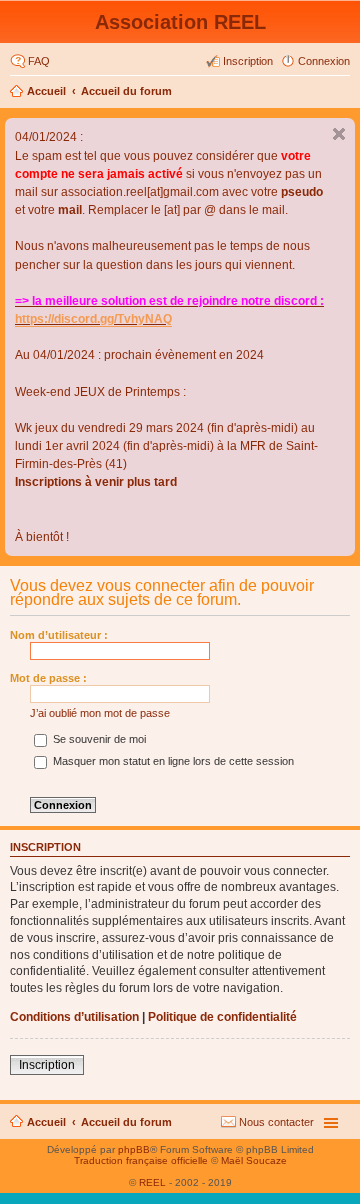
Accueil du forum (126, 91)
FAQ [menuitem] (39, 61)
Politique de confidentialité (222, 1017)
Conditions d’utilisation (74, 1017)
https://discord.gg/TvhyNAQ (93, 319)
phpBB (134, 1149)
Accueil (46, 91)
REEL (152, 1182)
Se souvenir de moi (98, 739)
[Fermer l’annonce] (339, 134)
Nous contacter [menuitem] (276, 1122)
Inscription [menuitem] (248, 61)
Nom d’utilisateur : (59, 635)
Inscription (47, 1065)
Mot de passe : (48, 678)
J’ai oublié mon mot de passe (100, 713)
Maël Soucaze (254, 1160)
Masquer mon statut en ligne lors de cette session (172, 761)
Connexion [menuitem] (324, 61)
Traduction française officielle (141, 1160)
